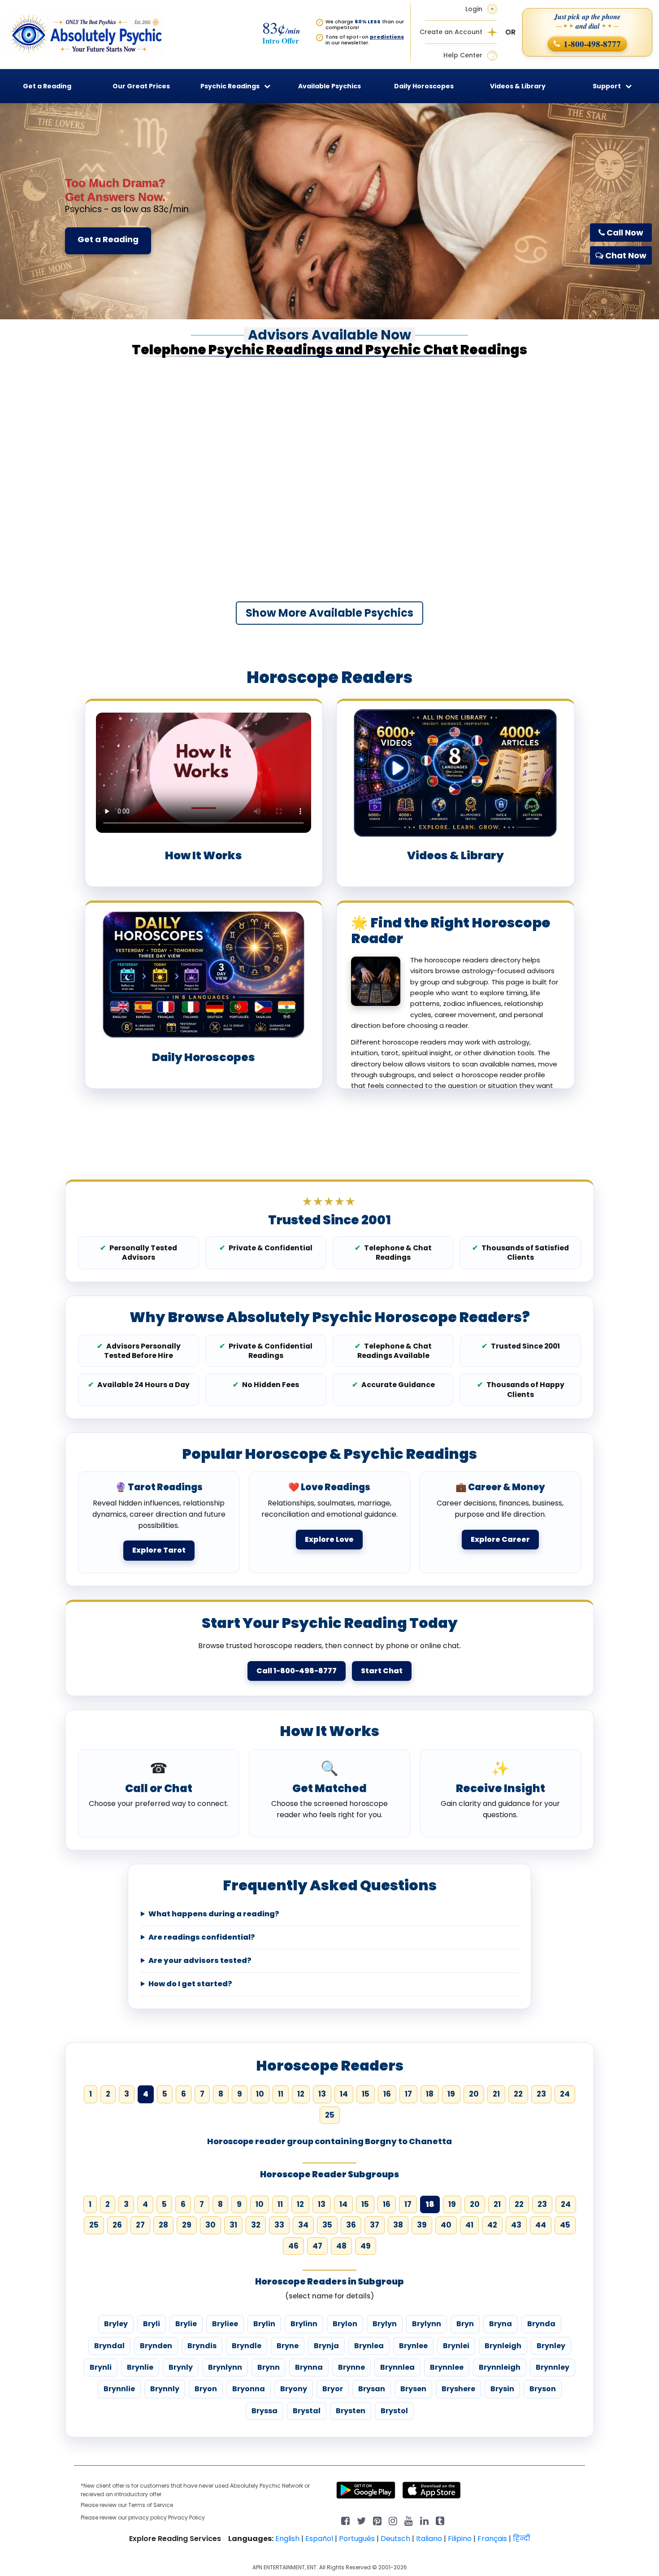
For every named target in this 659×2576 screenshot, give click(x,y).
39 (422, 2225)
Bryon (206, 2389)
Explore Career (500, 1539)
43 (516, 2225)
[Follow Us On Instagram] (393, 2520)
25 (330, 2115)
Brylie (186, 2324)
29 (187, 2225)
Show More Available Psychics (329, 613)
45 (565, 2225)
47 (317, 2246)
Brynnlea (397, 2367)
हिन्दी (522, 2539)
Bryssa (264, 2411)
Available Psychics (329, 86)
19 (451, 2094)
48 (341, 2246)
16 (387, 2094)
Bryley (116, 2324)
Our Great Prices (141, 86)
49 (366, 2246)
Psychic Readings (230, 86)
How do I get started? (190, 1984)
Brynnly (165, 2389)
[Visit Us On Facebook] (345, 2520)
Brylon (345, 2324)
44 (541, 2225)
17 (408, 2094)
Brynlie (140, 2367)
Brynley (551, 2346)
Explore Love (329, 1539)
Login (474, 9)
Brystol (394, 2411)
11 (281, 2094)
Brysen (413, 2389)
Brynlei (456, 2346)
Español (319, 2539)
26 (117, 2225)
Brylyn (385, 2324)
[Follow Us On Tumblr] (440, 2520)
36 (351, 2225)
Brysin (502, 2389)
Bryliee (225, 2324)
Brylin (264, 2324)
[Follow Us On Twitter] (361, 2520)
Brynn (269, 2367)
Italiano (429, 2539)
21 (496, 2094)
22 (518, 2094)
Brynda (541, 2324)
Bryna (501, 2324)
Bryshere (458, 2389)
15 (366, 2094)
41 (469, 2225)
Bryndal (109, 2346)
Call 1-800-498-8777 (297, 1671)
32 (256, 2225)
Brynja (326, 2346)
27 (140, 2225)
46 (293, 2246)
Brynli (101, 2367)
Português (357, 2539)
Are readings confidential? (202, 1937)
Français (492, 2539)
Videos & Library (518, 86)
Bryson (543, 2389)
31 (233, 2225)
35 (327, 2225)
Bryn (465, 2324)
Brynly (181, 2367)
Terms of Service (151, 2505)
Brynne (351, 2367)
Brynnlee (447, 2367)
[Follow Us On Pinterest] (377, 2520)
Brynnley (553, 2367)
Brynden (156, 2346)
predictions (387, 37)
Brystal (307, 2411)
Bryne (288, 2346)
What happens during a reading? (214, 1914)
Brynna (309, 2367)
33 (279, 2225)
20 (474, 2094)
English (287, 2539)
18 (430, 2094)
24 (565, 2094)
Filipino (460, 2539)
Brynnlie (119, 2389)
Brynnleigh (500, 2367)
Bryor (333, 2389)
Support (607, 86)
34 (303, 2225)
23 (541, 2094)
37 (375, 2225)
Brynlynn (225, 2367)
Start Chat (382, 1671)
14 (344, 2094)
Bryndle (247, 2346)
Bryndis (202, 2346)
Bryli (152, 2324)
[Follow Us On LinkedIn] (424, 2520)
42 (492, 2225)
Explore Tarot (159, 1550)
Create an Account (451, 32)
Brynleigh (503, 2346)
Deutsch (395, 2539)
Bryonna (249, 2389)
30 (210, 2225)
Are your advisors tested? (200, 1961)
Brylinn (304, 2324)
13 (322, 2094)
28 (163, 2225)
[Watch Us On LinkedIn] (409, 2520)
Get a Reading (108, 239)
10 (260, 2094)
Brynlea (369, 2346)
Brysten (351, 2411)
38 (398, 2225)
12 (301, 2094)
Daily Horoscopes (424, 86)
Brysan (372, 2389)
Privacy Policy (186, 2517)
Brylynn (427, 2324)
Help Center (463, 55)
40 (446, 2225)
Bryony (294, 2389)
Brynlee (413, 2346)
